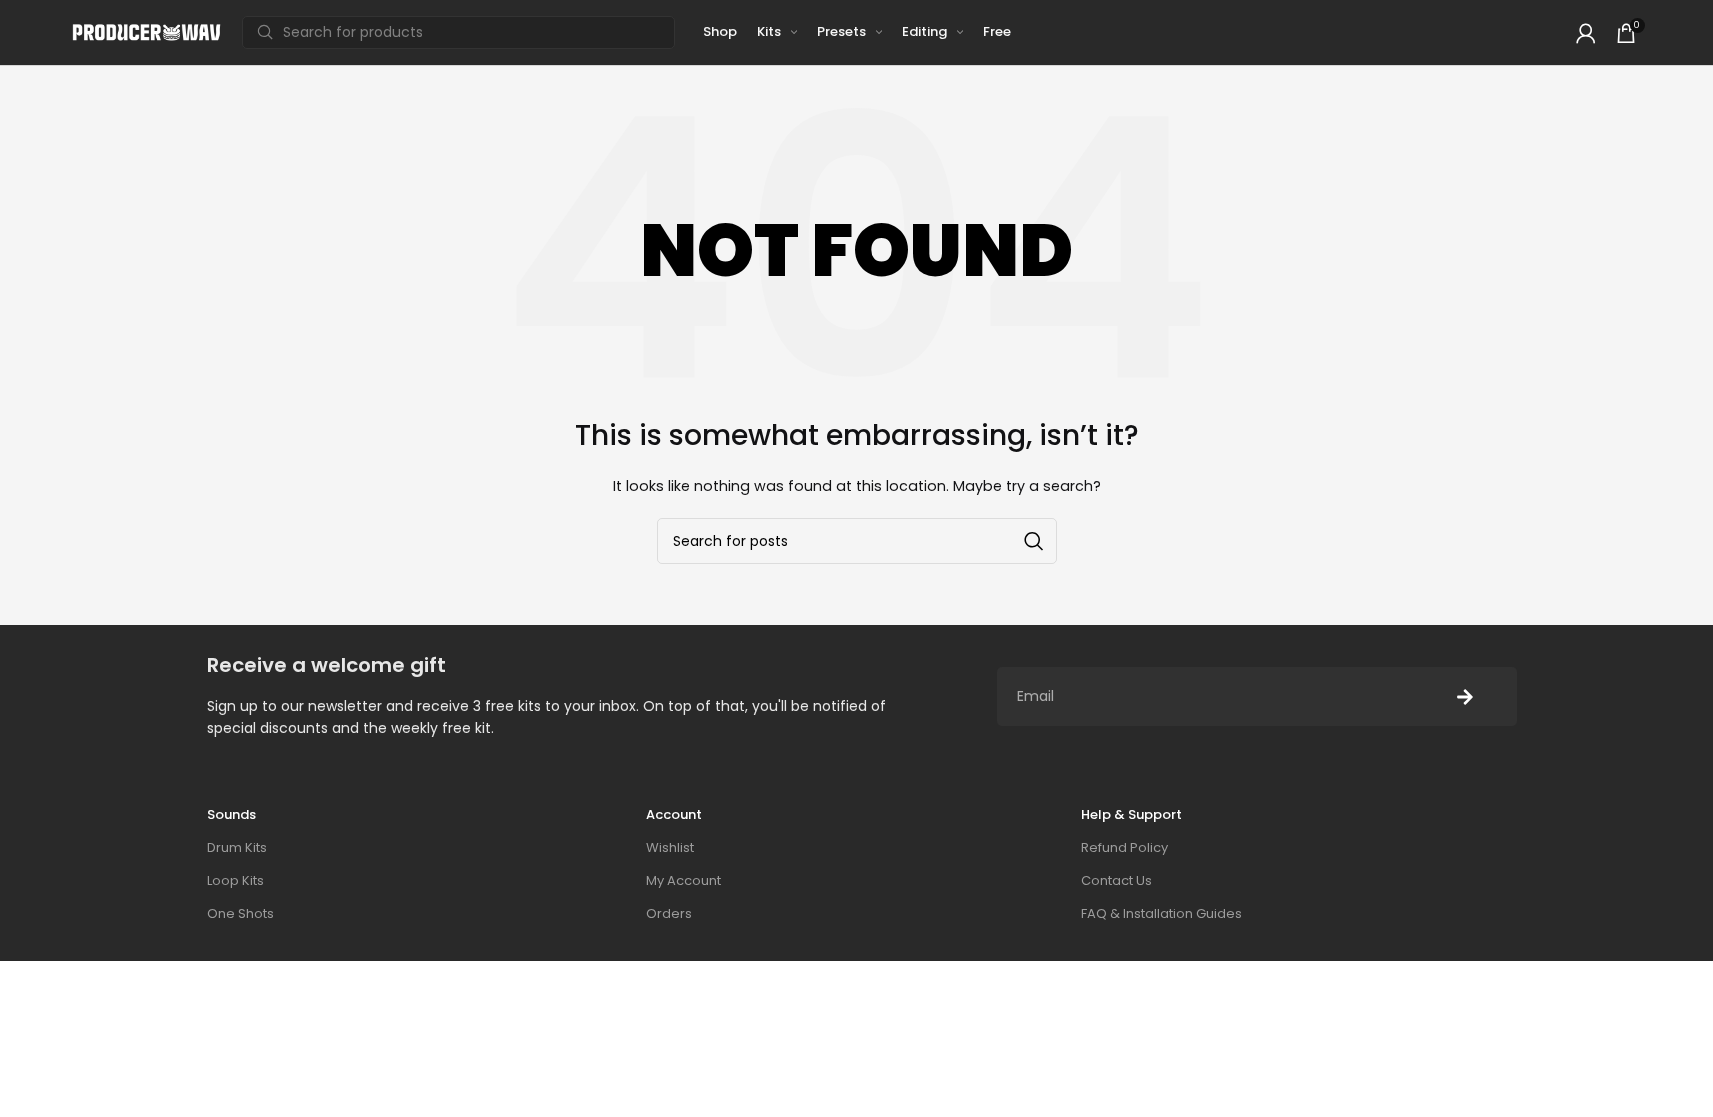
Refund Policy (1124, 847)
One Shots (240, 913)
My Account (683, 880)
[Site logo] (147, 31)
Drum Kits (237, 847)
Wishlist (670, 847)
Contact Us (1116, 880)
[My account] (1586, 33)
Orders (669, 913)
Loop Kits (235, 880)
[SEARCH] (1034, 541)
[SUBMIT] (1465, 696)
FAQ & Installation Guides (1161, 913)
